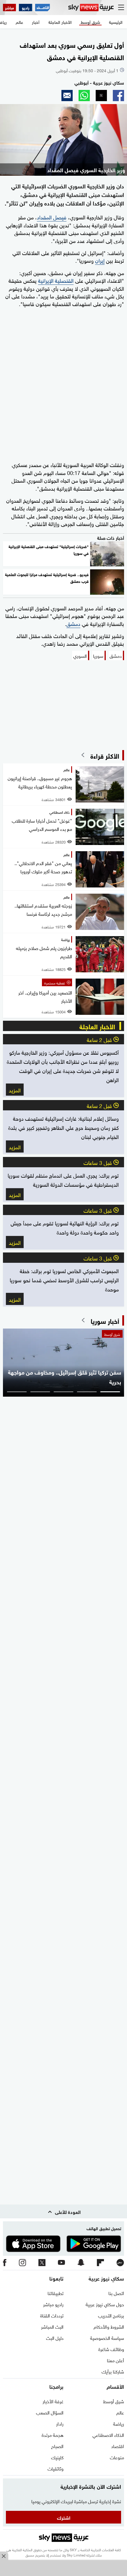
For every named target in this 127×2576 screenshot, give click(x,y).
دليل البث (55, 2337)
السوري (80, 655)
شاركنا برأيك (113, 2371)
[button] (118, 96)
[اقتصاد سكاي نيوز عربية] (43, 8)
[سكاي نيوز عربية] (91, 8)
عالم (120, 2412)
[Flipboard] (100, 2263)
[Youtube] (61, 2263)
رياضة (119, 2423)
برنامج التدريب (111, 2315)
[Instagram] (22, 2263)
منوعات (117, 2457)
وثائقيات (56, 2468)
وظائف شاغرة (111, 2349)
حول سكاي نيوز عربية (105, 2304)
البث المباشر (52, 2326)
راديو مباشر (53, 2304)
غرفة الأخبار (53, 2401)
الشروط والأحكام (109, 2326)
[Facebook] (5, 2263)
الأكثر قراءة (105, 755)
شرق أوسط (114, 2401)
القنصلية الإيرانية (56, 280)
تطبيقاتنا (56, 2293)
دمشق (73, 623)
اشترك (64, 2517)
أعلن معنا (115, 2360)
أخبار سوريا (105, 1320)
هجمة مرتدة (53, 2434)
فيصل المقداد (52, 217)
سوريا (98, 655)
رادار (60, 2423)
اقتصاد (118, 2446)
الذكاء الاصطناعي (108, 2434)
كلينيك (57, 2457)
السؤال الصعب (50, 2412)
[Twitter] (42, 2263)
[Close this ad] (4, 2556)
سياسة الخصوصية (107, 2337)
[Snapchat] (81, 2263)
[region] (63, 2569)
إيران (100, 260)
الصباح (57, 2446)
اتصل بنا (116, 2293)
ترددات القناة (52, 2315)
